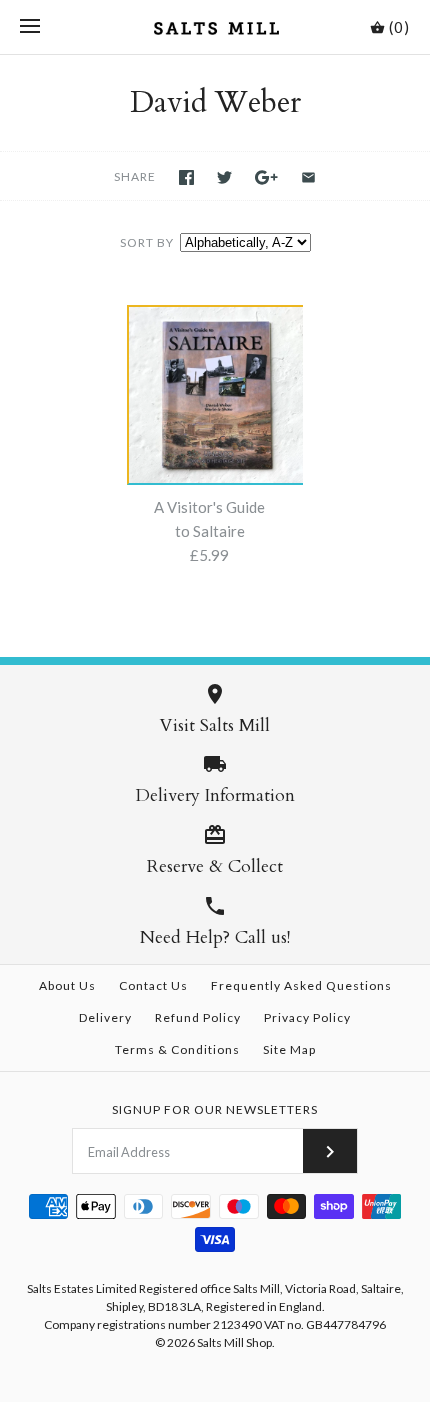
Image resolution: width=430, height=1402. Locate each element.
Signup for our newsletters (215, 1109)
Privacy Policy (307, 1017)
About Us (67, 985)
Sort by (147, 242)
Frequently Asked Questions (301, 985)
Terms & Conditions (177, 1049)
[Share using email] (308, 177)
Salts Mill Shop (234, 1342)
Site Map (289, 1049)
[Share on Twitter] (224, 177)
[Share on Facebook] (186, 177)
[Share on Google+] (266, 177)
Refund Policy (198, 1017)
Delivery (105, 1017)
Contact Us (153, 985)
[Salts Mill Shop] (215, 27)
